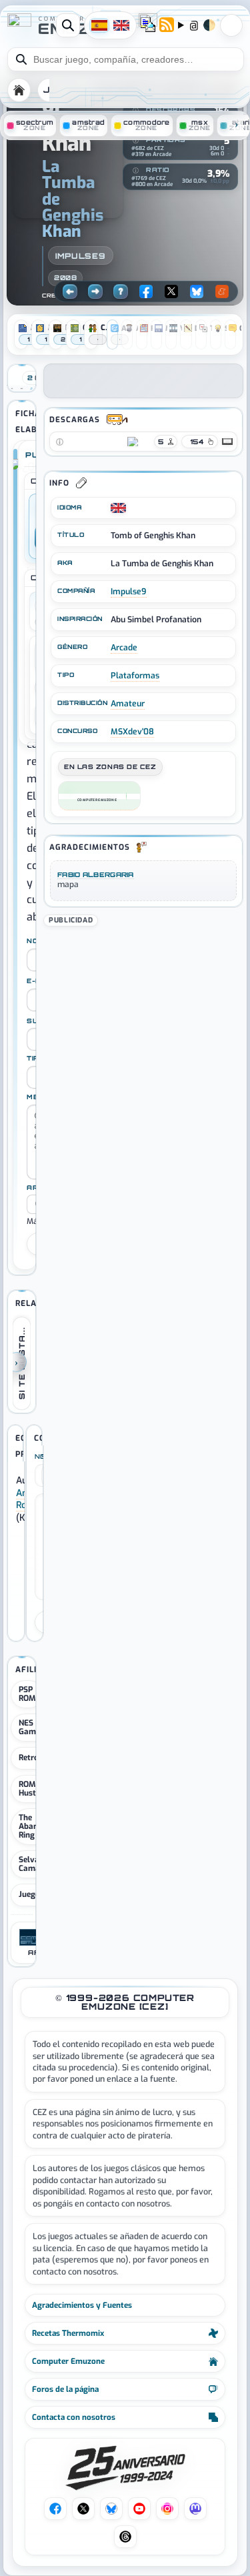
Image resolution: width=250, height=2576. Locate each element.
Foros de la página (65, 2389)
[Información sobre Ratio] (135, 171)
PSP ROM (27, 1694)
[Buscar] (68, 25)
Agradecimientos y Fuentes (82, 2305)
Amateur (128, 704)
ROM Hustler (32, 1789)
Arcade (124, 648)
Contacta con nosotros (74, 2417)
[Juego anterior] (70, 291)
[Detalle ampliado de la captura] (31, 388)
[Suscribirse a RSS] (167, 26)
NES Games (31, 1727)
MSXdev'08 (132, 732)
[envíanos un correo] (148, 26)
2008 (65, 277)
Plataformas (135, 676)
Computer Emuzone (68, 2361)
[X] (171, 291)
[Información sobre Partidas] (135, 141)
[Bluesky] (197, 291)
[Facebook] (146, 291)
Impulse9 (81, 256)
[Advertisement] (143, 1013)
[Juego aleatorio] (121, 291)
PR (231, 25)
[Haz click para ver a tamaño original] (12, 388)
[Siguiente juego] (95, 291)
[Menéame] (222, 291)
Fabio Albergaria (96, 874)
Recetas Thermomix (68, 2333)
